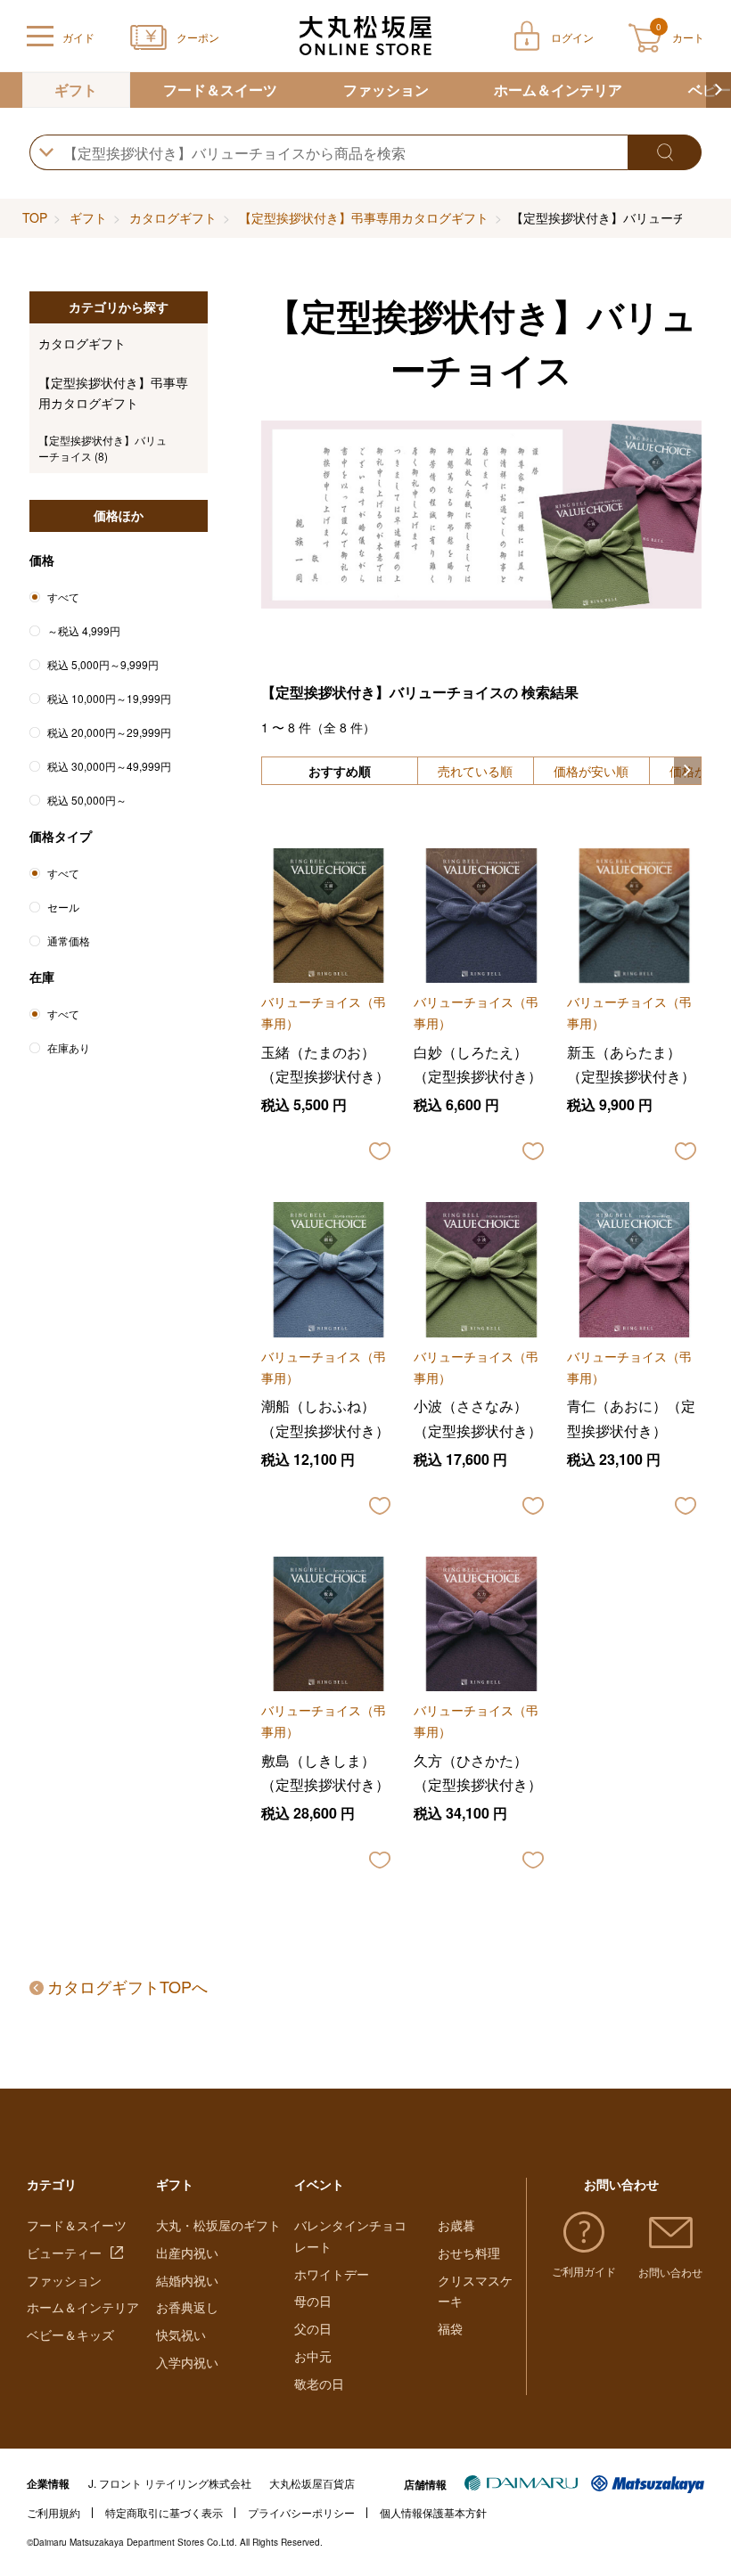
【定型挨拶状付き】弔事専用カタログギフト (364, 217)
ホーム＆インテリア (558, 90)
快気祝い (181, 2335)
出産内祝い (187, 2253)
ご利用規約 (53, 2512)
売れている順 (475, 771)
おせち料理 (469, 2253)
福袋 (450, 2328)
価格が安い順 (591, 771)
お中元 (313, 2356)
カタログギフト (173, 217)
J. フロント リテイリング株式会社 (170, 2483)
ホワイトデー (332, 2274)
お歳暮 (456, 2225)
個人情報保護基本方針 (433, 2512)
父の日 (313, 2328)
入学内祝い (187, 2362)
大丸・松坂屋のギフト (218, 2225)
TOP (35, 217)
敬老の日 (319, 2384)
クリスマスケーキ (475, 2291)
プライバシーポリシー (301, 2512)
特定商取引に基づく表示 (164, 2512)
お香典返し (187, 2307)
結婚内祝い (187, 2280)
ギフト (76, 90)
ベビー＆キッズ (70, 2335)
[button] (719, 90)
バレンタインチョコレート (350, 2236)
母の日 (313, 2301)
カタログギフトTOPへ (127, 1986)
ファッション (386, 90)
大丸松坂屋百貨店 (312, 2483)
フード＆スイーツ (220, 90)
